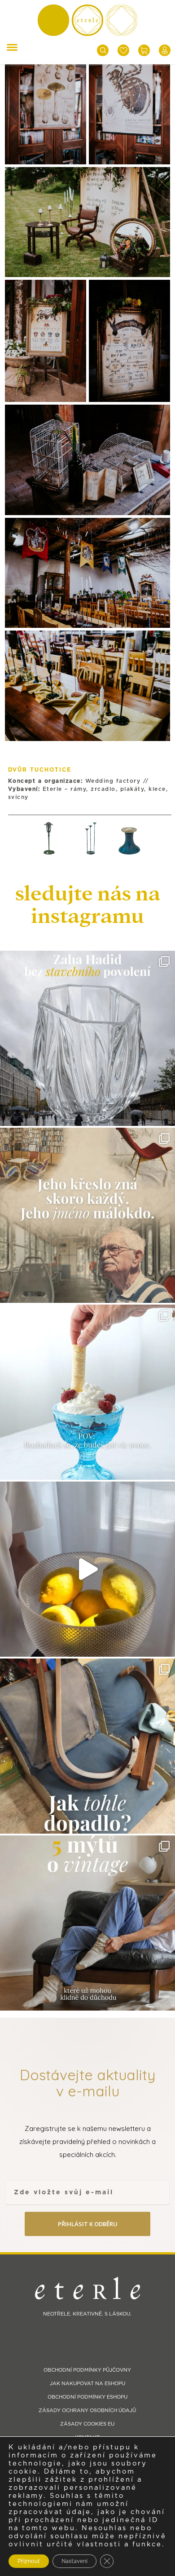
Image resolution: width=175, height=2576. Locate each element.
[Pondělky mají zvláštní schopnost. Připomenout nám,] (87, 1569)
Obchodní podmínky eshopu (87, 2397)
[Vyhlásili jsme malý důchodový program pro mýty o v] (87, 1923)
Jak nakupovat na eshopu (87, 2384)
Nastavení (74, 2561)
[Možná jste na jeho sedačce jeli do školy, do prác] (87, 1215)
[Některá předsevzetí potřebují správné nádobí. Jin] (87, 1392)
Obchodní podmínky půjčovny (87, 2370)
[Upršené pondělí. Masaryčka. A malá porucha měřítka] (87, 1038)
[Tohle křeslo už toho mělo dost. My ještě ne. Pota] (87, 1746)
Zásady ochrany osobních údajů (87, 2411)
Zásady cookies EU (87, 2424)
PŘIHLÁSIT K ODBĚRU (88, 2224)
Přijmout (29, 2561)
